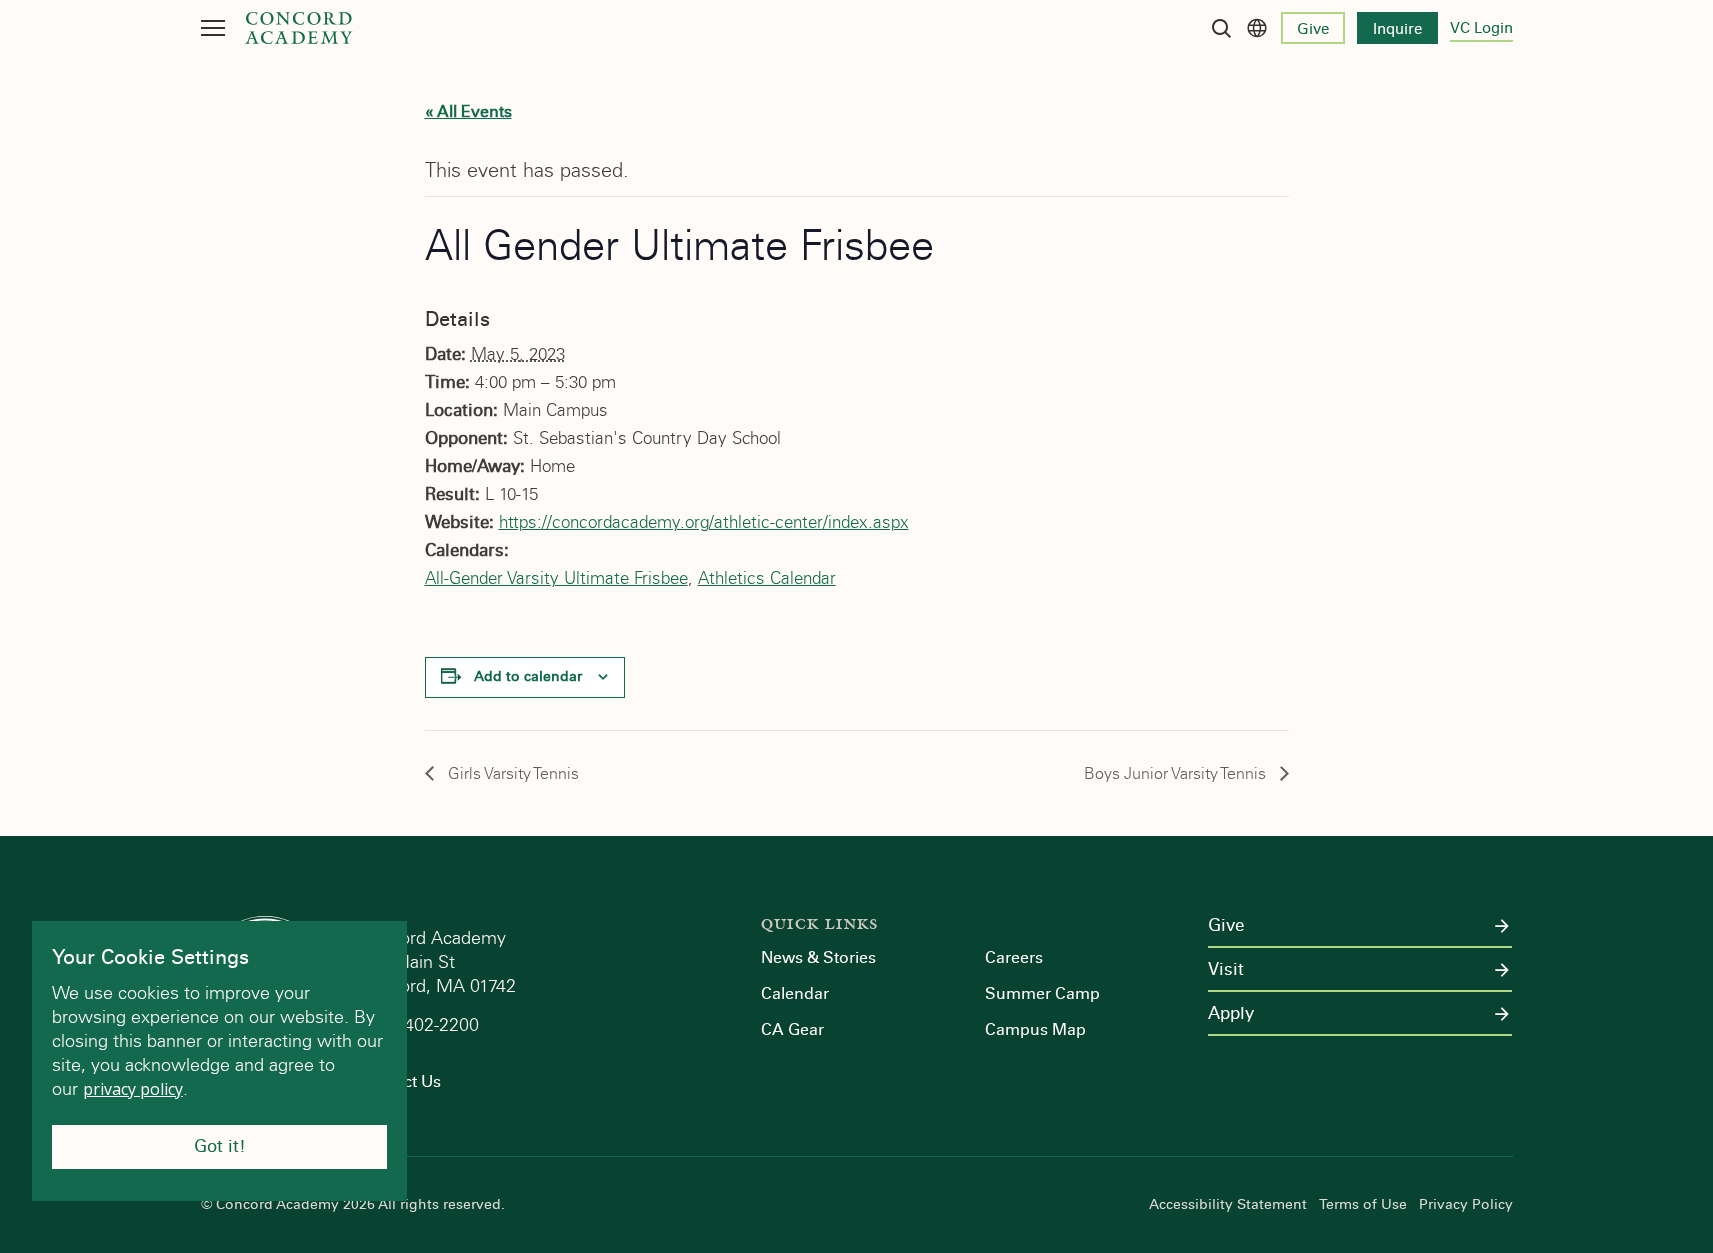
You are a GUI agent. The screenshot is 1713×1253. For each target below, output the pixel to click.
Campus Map (1035, 1029)
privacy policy (133, 1089)
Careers (1014, 957)
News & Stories (818, 957)
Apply (1231, 1014)
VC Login (1481, 28)
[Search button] (1221, 28)
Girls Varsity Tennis (511, 773)
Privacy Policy (1466, 1205)
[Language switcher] (1257, 28)
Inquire (1397, 29)
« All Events (468, 111)
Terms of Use (1363, 1205)
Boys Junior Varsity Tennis (1177, 773)
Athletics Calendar (767, 578)
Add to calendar (528, 676)
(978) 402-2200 (421, 1025)
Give (1313, 29)
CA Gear (792, 1029)
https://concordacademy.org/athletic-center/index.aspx (704, 522)
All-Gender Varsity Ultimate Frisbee (556, 578)
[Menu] (213, 28)
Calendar (795, 993)
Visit (1226, 970)
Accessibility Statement (1228, 1205)
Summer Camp (1042, 993)
